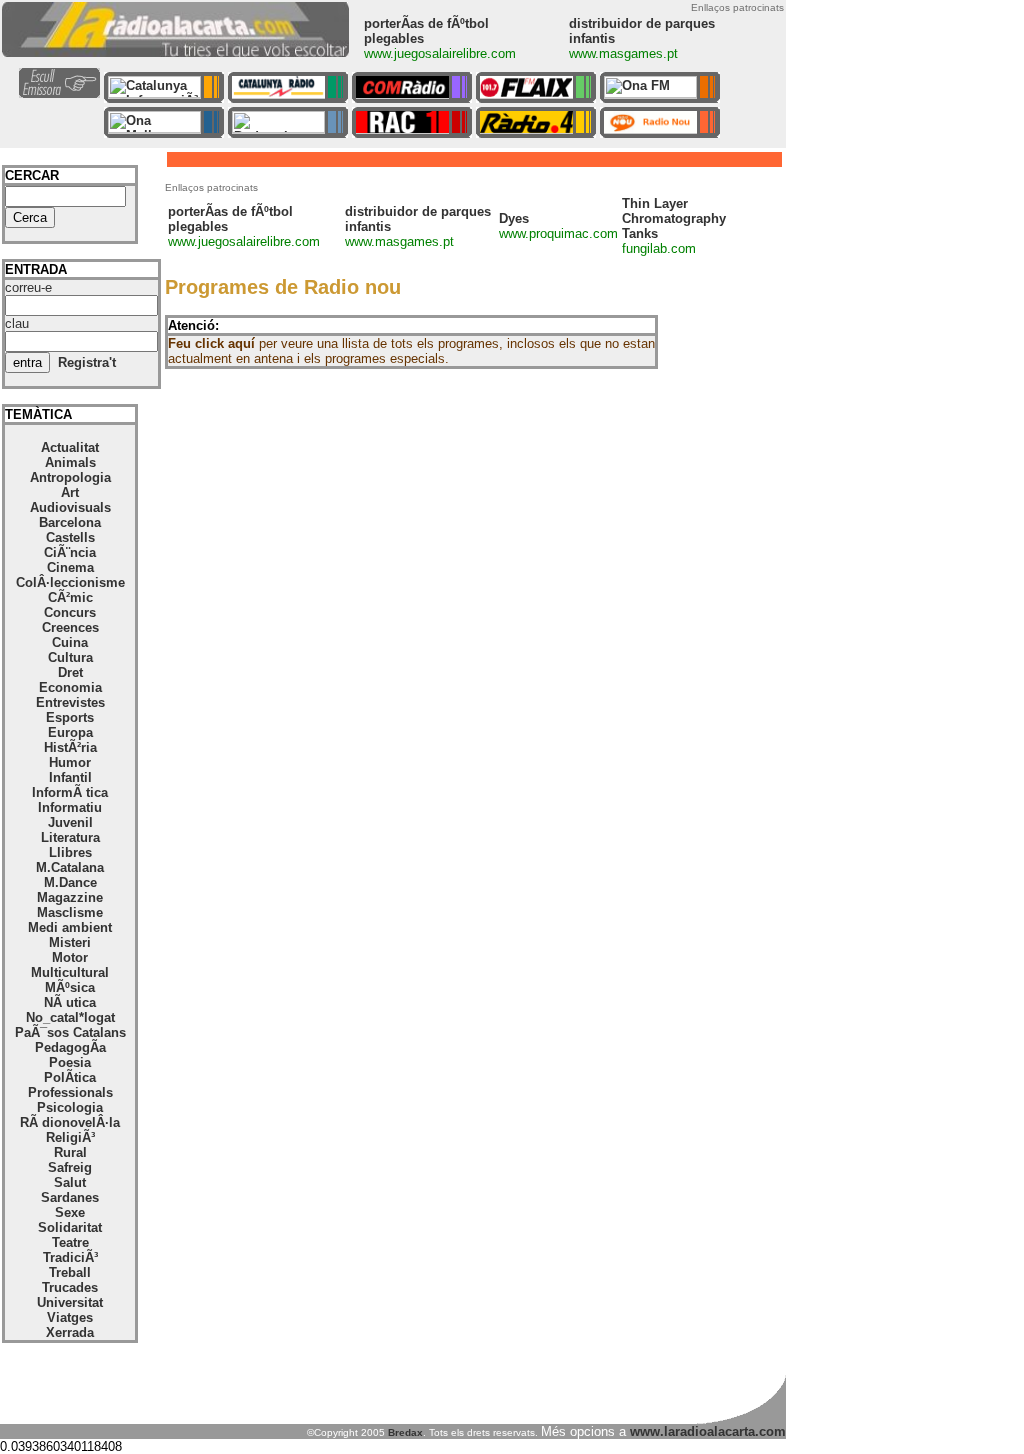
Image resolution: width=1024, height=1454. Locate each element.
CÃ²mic (70, 597)
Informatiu (70, 807)
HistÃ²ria (70, 747)
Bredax (405, 1432)
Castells (70, 537)
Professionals (70, 1092)
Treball (70, 1272)
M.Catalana (70, 867)
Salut (70, 1182)
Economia (70, 687)
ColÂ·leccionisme (70, 582)
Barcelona (70, 522)
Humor (70, 762)
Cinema (70, 567)
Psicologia (70, 1107)
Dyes (514, 218)
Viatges (70, 1317)
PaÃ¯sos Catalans (70, 1032)
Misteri (70, 942)
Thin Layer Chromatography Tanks (674, 218)
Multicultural (70, 972)
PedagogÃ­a (70, 1047)
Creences (70, 627)
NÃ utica (70, 1002)
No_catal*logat (70, 1017)
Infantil (70, 777)
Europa (70, 732)
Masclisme (70, 912)
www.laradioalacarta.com (708, 1431)
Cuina (70, 642)
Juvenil (70, 822)
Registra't (87, 362)
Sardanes (70, 1197)
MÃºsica (70, 987)
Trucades (70, 1287)
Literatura (70, 837)
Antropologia (70, 477)
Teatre (70, 1242)
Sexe (70, 1212)
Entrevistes (70, 702)
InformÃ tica (70, 792)
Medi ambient (70, 927)
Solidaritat (70, 1227)
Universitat (70, 1302)
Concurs (70, 612)
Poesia (70, 1062)
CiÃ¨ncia (70, 552)
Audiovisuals (70, 507)
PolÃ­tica (70, 1077)
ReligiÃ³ (70, 1137)
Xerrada (70, 1332)
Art (70, 492)
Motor (70, 957)
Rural (70, 1152)
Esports (70, 717)
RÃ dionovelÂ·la (70, 1122)
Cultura (70, 657)
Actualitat (70, 447)
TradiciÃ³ (70, 1257)
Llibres (70, 852)
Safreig (70, 1167)
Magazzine (70, 897)
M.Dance (70, 882)
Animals (70, 462)
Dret (70, 672)
